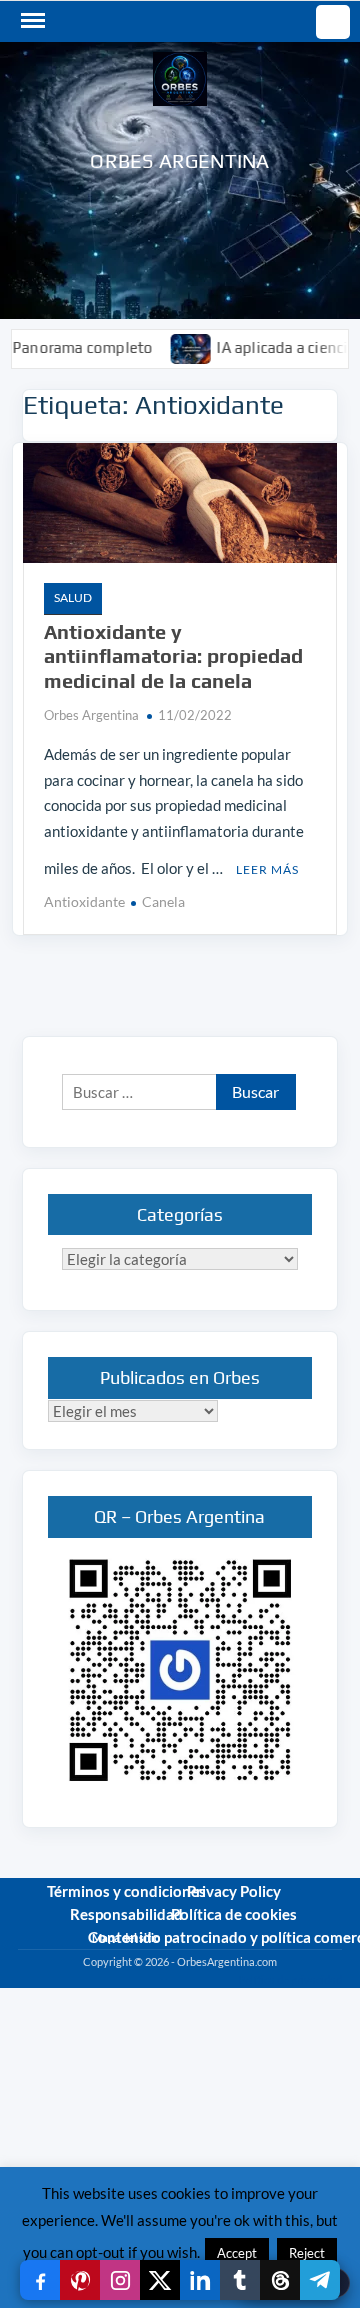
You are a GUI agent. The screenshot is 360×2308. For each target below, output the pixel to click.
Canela (163, 901)
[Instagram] (120, 2280)
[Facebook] (40, 2280)
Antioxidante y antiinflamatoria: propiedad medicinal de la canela (173, 656)
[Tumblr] (240, 2280)
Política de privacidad (290, 1979)
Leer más (267, 869)
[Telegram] (320, 2280)
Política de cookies (234, 1914)
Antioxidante (84, 901)
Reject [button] (307, 2253)
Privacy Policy (234, 1891)
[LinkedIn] (200, 2280)
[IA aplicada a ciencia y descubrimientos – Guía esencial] (168, 347)
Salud (73, 597)
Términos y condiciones (126, 1891)
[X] (160, 2280)
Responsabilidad (126, 1914)
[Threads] (280, 2280)
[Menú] (31, 21)
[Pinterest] (80, 2280)
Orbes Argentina (179, 160)
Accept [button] (237, 2253)
